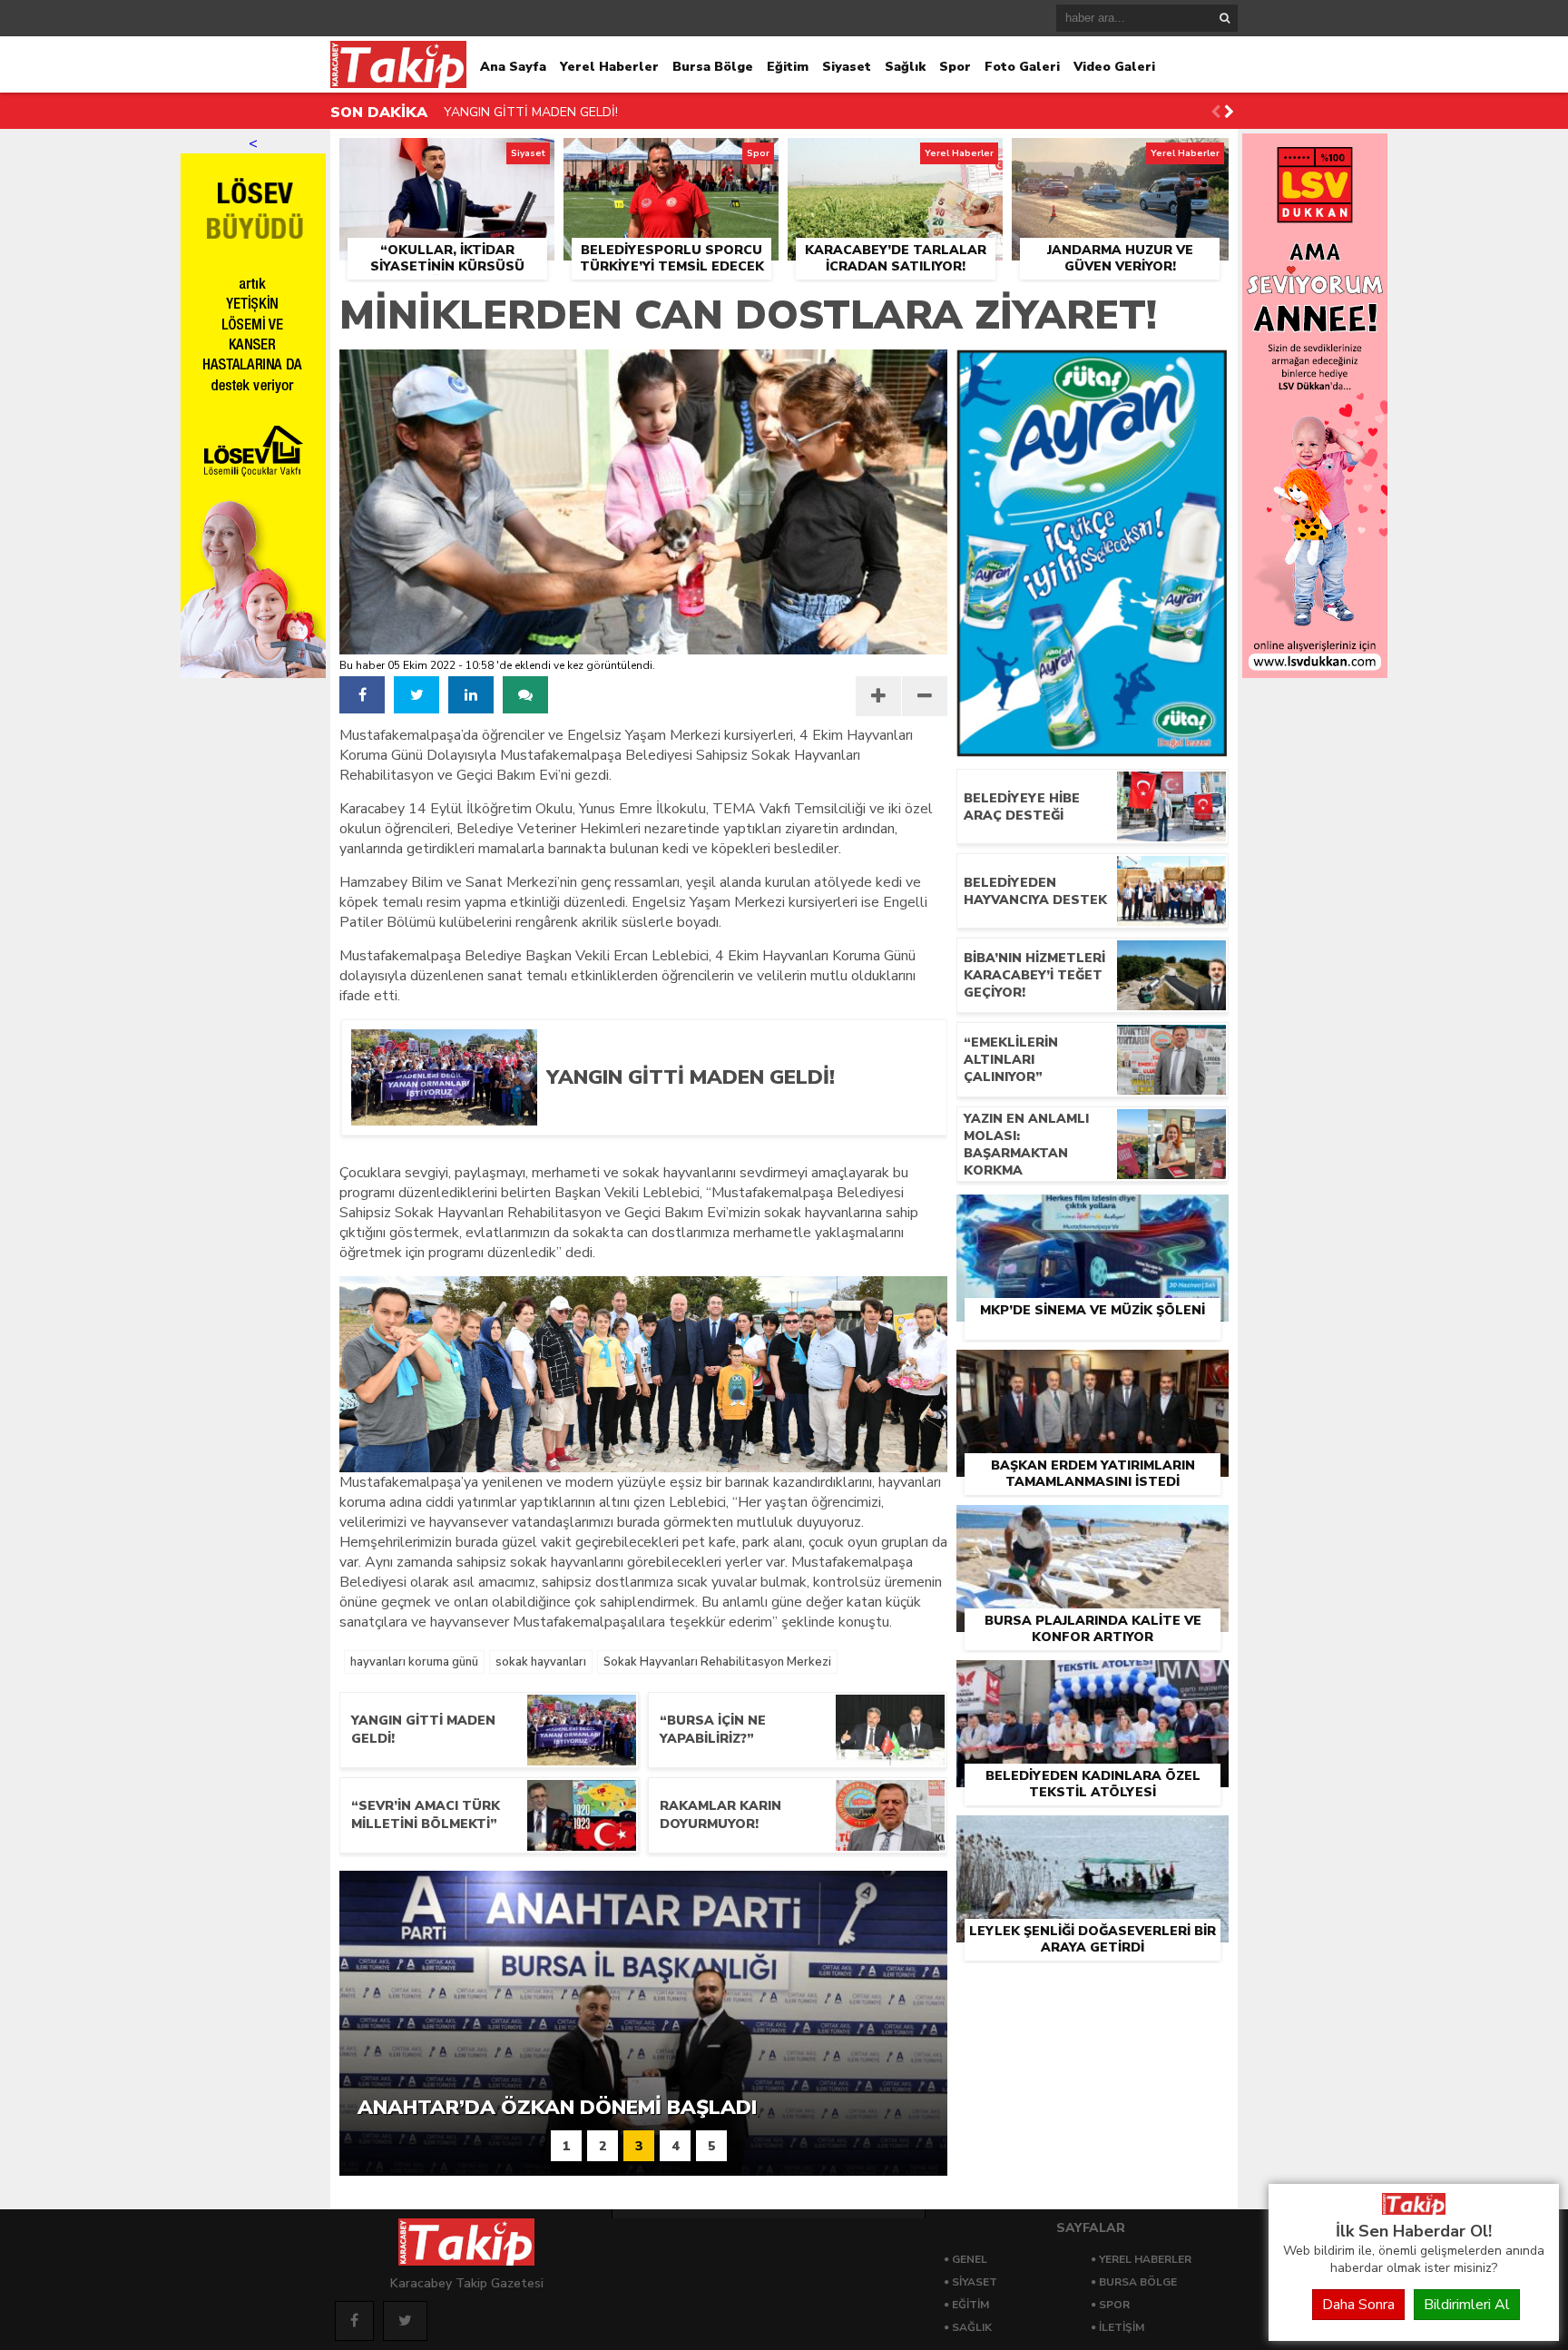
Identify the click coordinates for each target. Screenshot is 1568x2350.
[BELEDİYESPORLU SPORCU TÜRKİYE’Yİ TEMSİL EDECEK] (671, 159)
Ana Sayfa (513, 67)
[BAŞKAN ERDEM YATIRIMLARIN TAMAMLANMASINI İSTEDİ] (1093, 1371)
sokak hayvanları (541, 1662)
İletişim (1122, 2327)
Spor (955, 67)
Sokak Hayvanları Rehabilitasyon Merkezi (717, 1662)
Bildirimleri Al (1467, 2305)
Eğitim (788, 67)
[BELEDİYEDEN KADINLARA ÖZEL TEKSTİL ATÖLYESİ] (1093, 1681)
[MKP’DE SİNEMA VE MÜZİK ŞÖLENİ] (1093, 1215)
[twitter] (416, 695)
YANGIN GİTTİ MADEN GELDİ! (531, 112)
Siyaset (847, 67)
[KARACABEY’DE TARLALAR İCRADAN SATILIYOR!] (895, 159)
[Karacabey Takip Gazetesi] (1414, 2210)
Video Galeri (1114, 67)
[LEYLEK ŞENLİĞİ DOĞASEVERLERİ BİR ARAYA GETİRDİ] (1093, 1836)
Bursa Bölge (713, 67)
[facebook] (362, 695)
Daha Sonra (1358, 2305)
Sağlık (905, 67)
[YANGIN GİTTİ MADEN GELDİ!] (732, 1119)
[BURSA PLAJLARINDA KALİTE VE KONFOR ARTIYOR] (1093, 1526)
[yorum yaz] (525, 695)
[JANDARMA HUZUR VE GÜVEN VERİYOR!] (1120, 159)
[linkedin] (471, 695)
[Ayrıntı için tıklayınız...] (1315, 674)
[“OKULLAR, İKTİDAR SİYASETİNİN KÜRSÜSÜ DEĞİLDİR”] (447, 159)
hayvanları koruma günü (414, 1662)
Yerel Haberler (609, 67)
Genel (970, 2259)
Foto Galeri (1022, 67)
